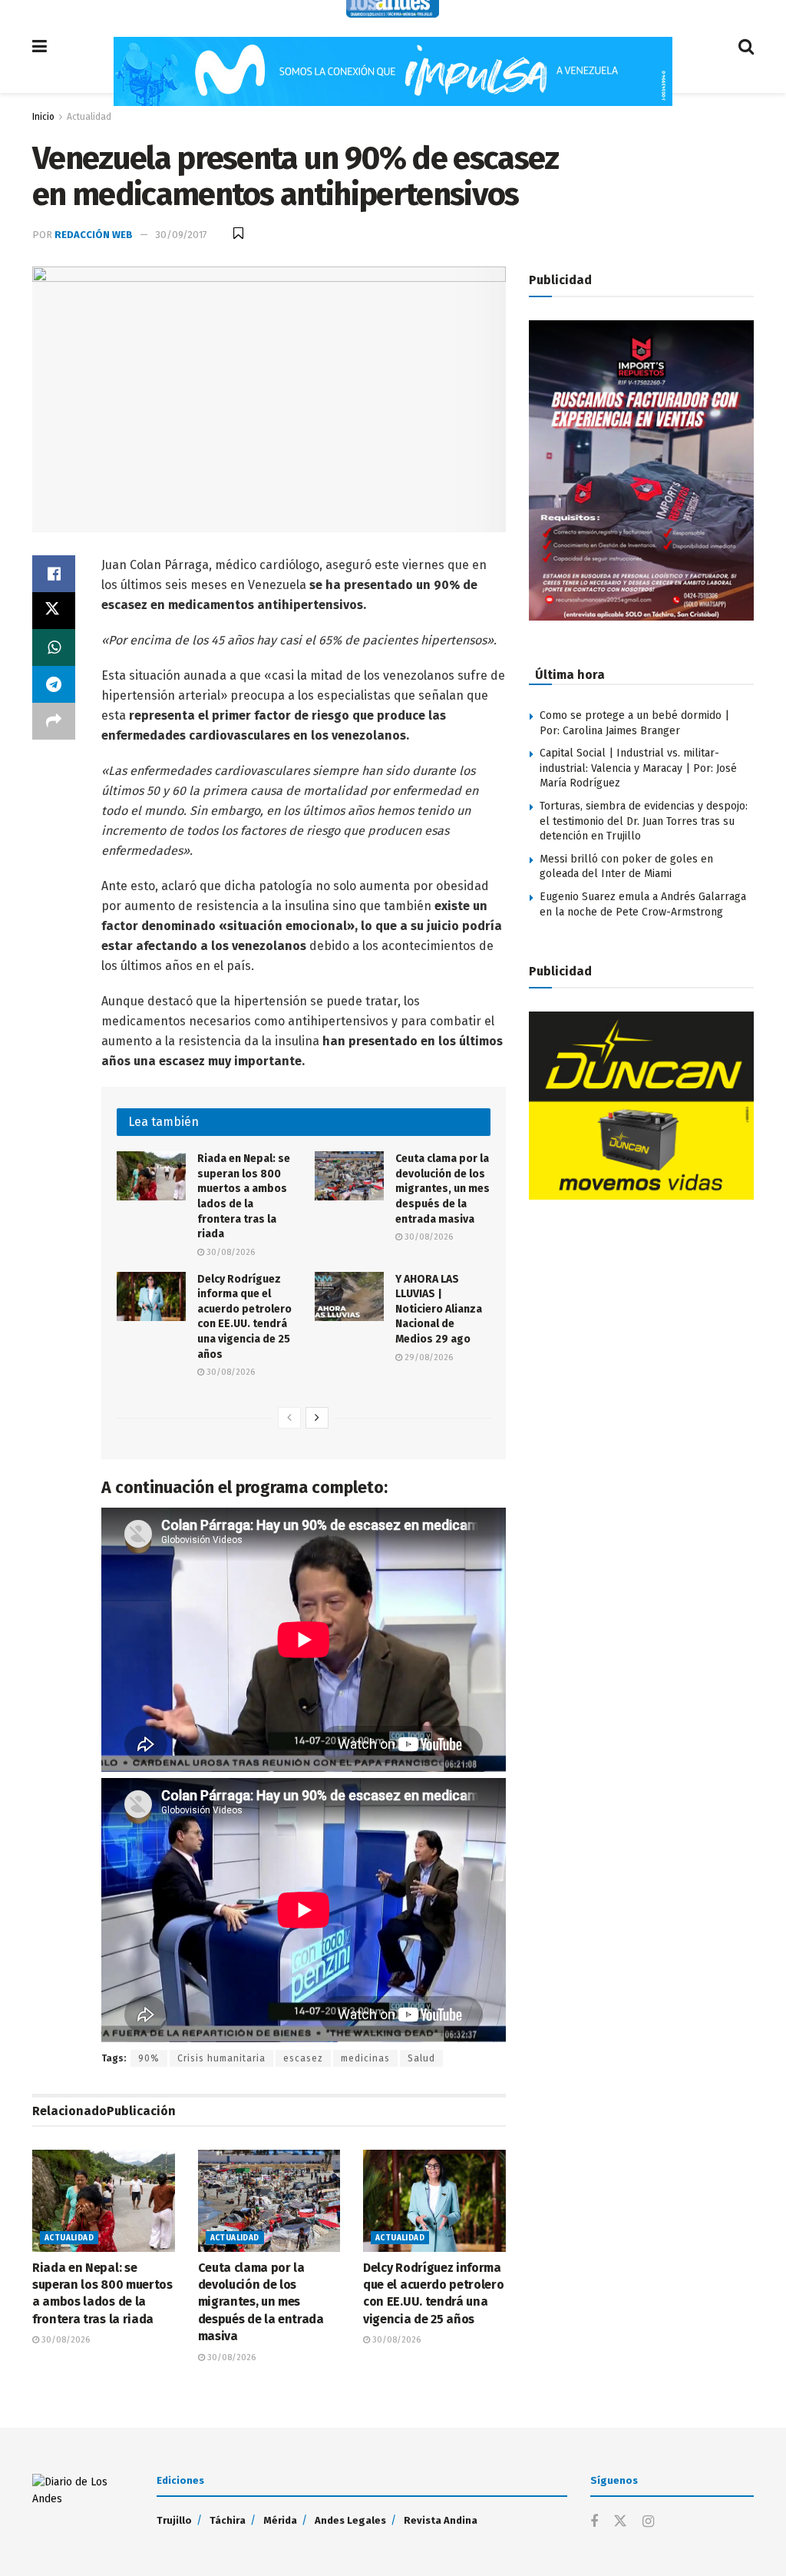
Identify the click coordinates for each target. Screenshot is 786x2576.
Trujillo (174, 2520)
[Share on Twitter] (54, 611)
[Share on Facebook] (54, 574)
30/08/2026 (230, 1252)
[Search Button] (746, 46)
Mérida (280, 2520)
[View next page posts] (317, 1418)
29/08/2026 (428, 1358)
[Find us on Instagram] (648, 2522)
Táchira (228, 2520)
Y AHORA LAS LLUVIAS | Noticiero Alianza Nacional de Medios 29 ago (439, 1309)
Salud (421, 2058)
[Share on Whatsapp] (54, 647)
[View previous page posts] (289, 1418)
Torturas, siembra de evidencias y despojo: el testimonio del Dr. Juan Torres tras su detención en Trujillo (644, 821)
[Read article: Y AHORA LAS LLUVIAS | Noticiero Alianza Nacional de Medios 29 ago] (349, 1296)
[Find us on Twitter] (620, 2522)
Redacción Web (94, 235)
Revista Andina (441, 2520)
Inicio (43, 117)
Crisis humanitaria (221, 2058)
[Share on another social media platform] (54, 721)
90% (149, 2058)
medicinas (365, 2058)
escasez (303, 2058)
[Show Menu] (40, 46)
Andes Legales (350, 2520)
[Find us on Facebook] (594, 2522)
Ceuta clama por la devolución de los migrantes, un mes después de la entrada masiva (443, 1189)
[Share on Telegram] (54, 684)
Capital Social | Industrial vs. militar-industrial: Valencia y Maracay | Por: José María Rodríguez (638, 768)
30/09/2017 (181, 235)
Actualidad (89, 117)
